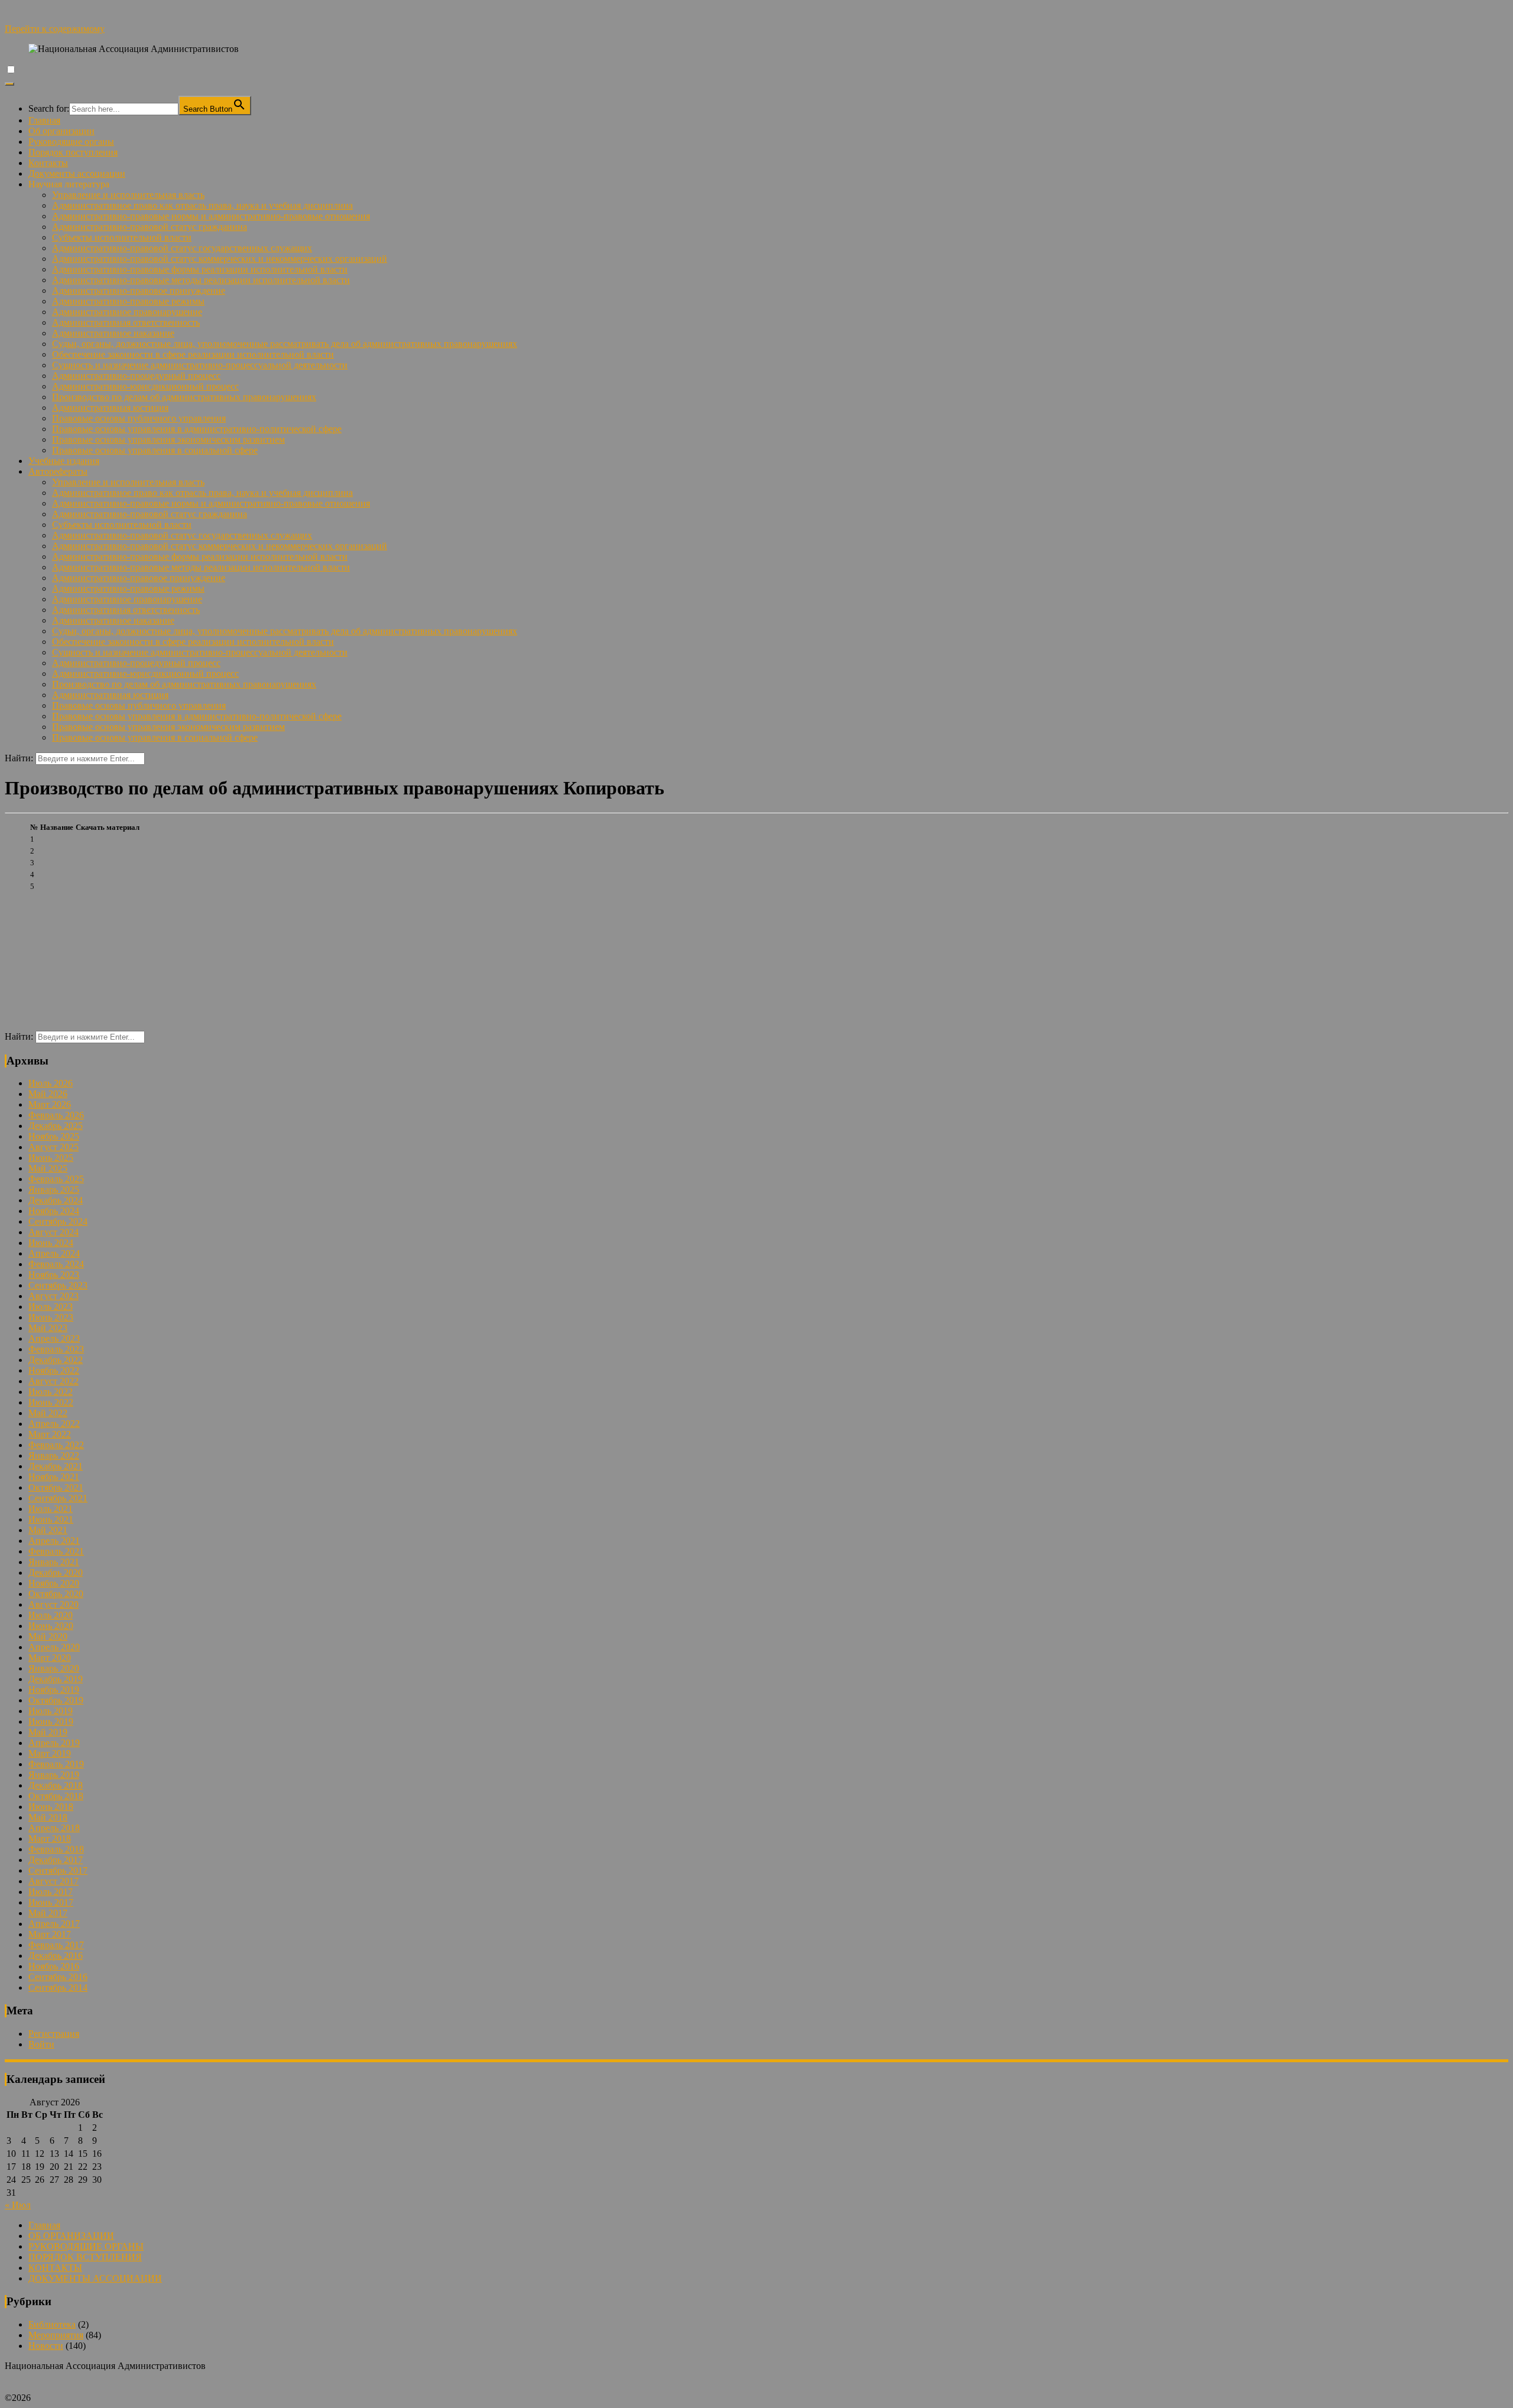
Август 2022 (53, 1381)
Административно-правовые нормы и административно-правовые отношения (211, 216)
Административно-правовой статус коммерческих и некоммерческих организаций (220, 259)
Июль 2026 (51, 1083)
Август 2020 (53, 1604)
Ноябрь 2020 (54, 1583)
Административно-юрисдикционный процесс (145, 386)
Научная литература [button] (69, 184)
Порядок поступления (73, 152)
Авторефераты (58, 471)
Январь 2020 (54, 1668)
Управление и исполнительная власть (128, 195)
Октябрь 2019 (56, 1700)
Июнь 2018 (51, 1807)
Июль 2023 (51, 1307)
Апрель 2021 (54, 1541)
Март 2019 (50, 1753)
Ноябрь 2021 (54, 1477)
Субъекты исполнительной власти (122, 237)
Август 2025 (53, 1147)
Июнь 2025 (51, 1158)
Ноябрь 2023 (54, 1275)
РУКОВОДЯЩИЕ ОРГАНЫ (86, 2246)
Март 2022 (50, 1434)
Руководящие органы (71, 142)
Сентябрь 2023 (58, 1285)
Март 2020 (50, 1658)
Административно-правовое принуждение (139, 291)
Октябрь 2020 (56, 1594)
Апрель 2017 (54, 1924)
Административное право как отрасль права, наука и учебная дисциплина (202, 205)
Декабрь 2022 (56, 1360)
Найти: (19, 758)
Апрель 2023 (54, 1338)
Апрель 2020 (54, 1647)
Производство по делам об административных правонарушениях (184, 397)
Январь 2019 (54, 1775)
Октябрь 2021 (56, 1487)
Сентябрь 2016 (58, 1977)
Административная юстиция (110, 408)
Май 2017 (48, 1913)
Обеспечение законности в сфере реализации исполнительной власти (193, 354)
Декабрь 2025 (56, 1126)
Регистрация (54, 2034)
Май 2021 (48, 1530)
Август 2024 (53, 1232)
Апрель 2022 (54, 1424)
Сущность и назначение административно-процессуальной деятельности (200, 365)
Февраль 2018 (56, 1849)
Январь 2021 (54, 1562)
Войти (41, 2044)
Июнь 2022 (51, 1402)
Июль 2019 (51, 1711)
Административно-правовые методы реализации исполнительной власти (201, 280)
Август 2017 (53, 1881)
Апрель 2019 (54, 1743)
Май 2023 (48, 1328)
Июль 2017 (51, 1892)
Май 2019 (48, 1732)
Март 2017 (50, 1934)
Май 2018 (48, 1817)
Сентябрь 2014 (58, 1987)
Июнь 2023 (51, 1317)
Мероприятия (56, 2335)
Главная (44, 120)
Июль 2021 (51, 1509)
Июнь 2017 (51, 1902)
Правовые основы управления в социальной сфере (155, 450)
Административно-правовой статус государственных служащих (182, 248)
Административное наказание (113, 333)
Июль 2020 (51, 1615)
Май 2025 (48, 1168)
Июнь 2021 (51, 1519)
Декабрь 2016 (56, 1956)
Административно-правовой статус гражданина (150, 227)
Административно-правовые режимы (128, 301)
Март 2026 (50, 1104)
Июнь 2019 (51, 1721)
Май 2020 (48, 1636)
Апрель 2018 (54, 1828)
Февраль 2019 (56, 1764)
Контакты (48, 163)
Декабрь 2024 (56, 1200)
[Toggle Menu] (9, 84)
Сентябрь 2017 (58, 1870)
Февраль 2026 (56, 1115)
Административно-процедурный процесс (136, 376)
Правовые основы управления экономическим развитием (168, 439)
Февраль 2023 (56, 1349)
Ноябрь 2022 (54, 1370)
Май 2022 (48, 1413)
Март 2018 (50, 1839)
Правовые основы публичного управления (139, 418)
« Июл (18, 2205)
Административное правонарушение (127, 312)
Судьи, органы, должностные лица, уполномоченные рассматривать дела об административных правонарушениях (285, 344)
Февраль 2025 (56, 1179)
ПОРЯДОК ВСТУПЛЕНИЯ (85, 2257)
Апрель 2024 (54, 1253)
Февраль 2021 (56, 1551)
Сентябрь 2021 (58, 1498)
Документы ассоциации (77, 173)
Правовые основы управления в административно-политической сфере (197, 429)
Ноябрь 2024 (54, 1211)
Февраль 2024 (56, 1264)
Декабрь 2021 (56, 1466)
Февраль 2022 (56, 1445)
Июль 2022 (51, 1392)
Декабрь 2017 (56, 1860)
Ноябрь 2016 (54, 1966)
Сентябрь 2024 (58, 1221)
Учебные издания (64, 461)
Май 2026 (48, 1094)
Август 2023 (53, 1296)
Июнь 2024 (51, 1243)
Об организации (61, 131)
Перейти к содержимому (55, 29)
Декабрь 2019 (56, 1679)
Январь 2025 (54, 1190)
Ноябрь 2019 (54, 1690)
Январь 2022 (54, 1455)
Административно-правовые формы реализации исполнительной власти (200, 269)
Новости (46, 2346)
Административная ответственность (126, 322)
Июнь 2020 (51, 1626)
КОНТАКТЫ (55, 2268)
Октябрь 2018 (56, 1796)
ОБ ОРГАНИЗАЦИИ (71, 2236)
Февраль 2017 (56, 1945)
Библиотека (52, 2324)
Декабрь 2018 (56, 1785)
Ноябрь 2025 (54, 1136)
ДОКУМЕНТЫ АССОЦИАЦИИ (95, 2278)
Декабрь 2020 (56, 1573)
